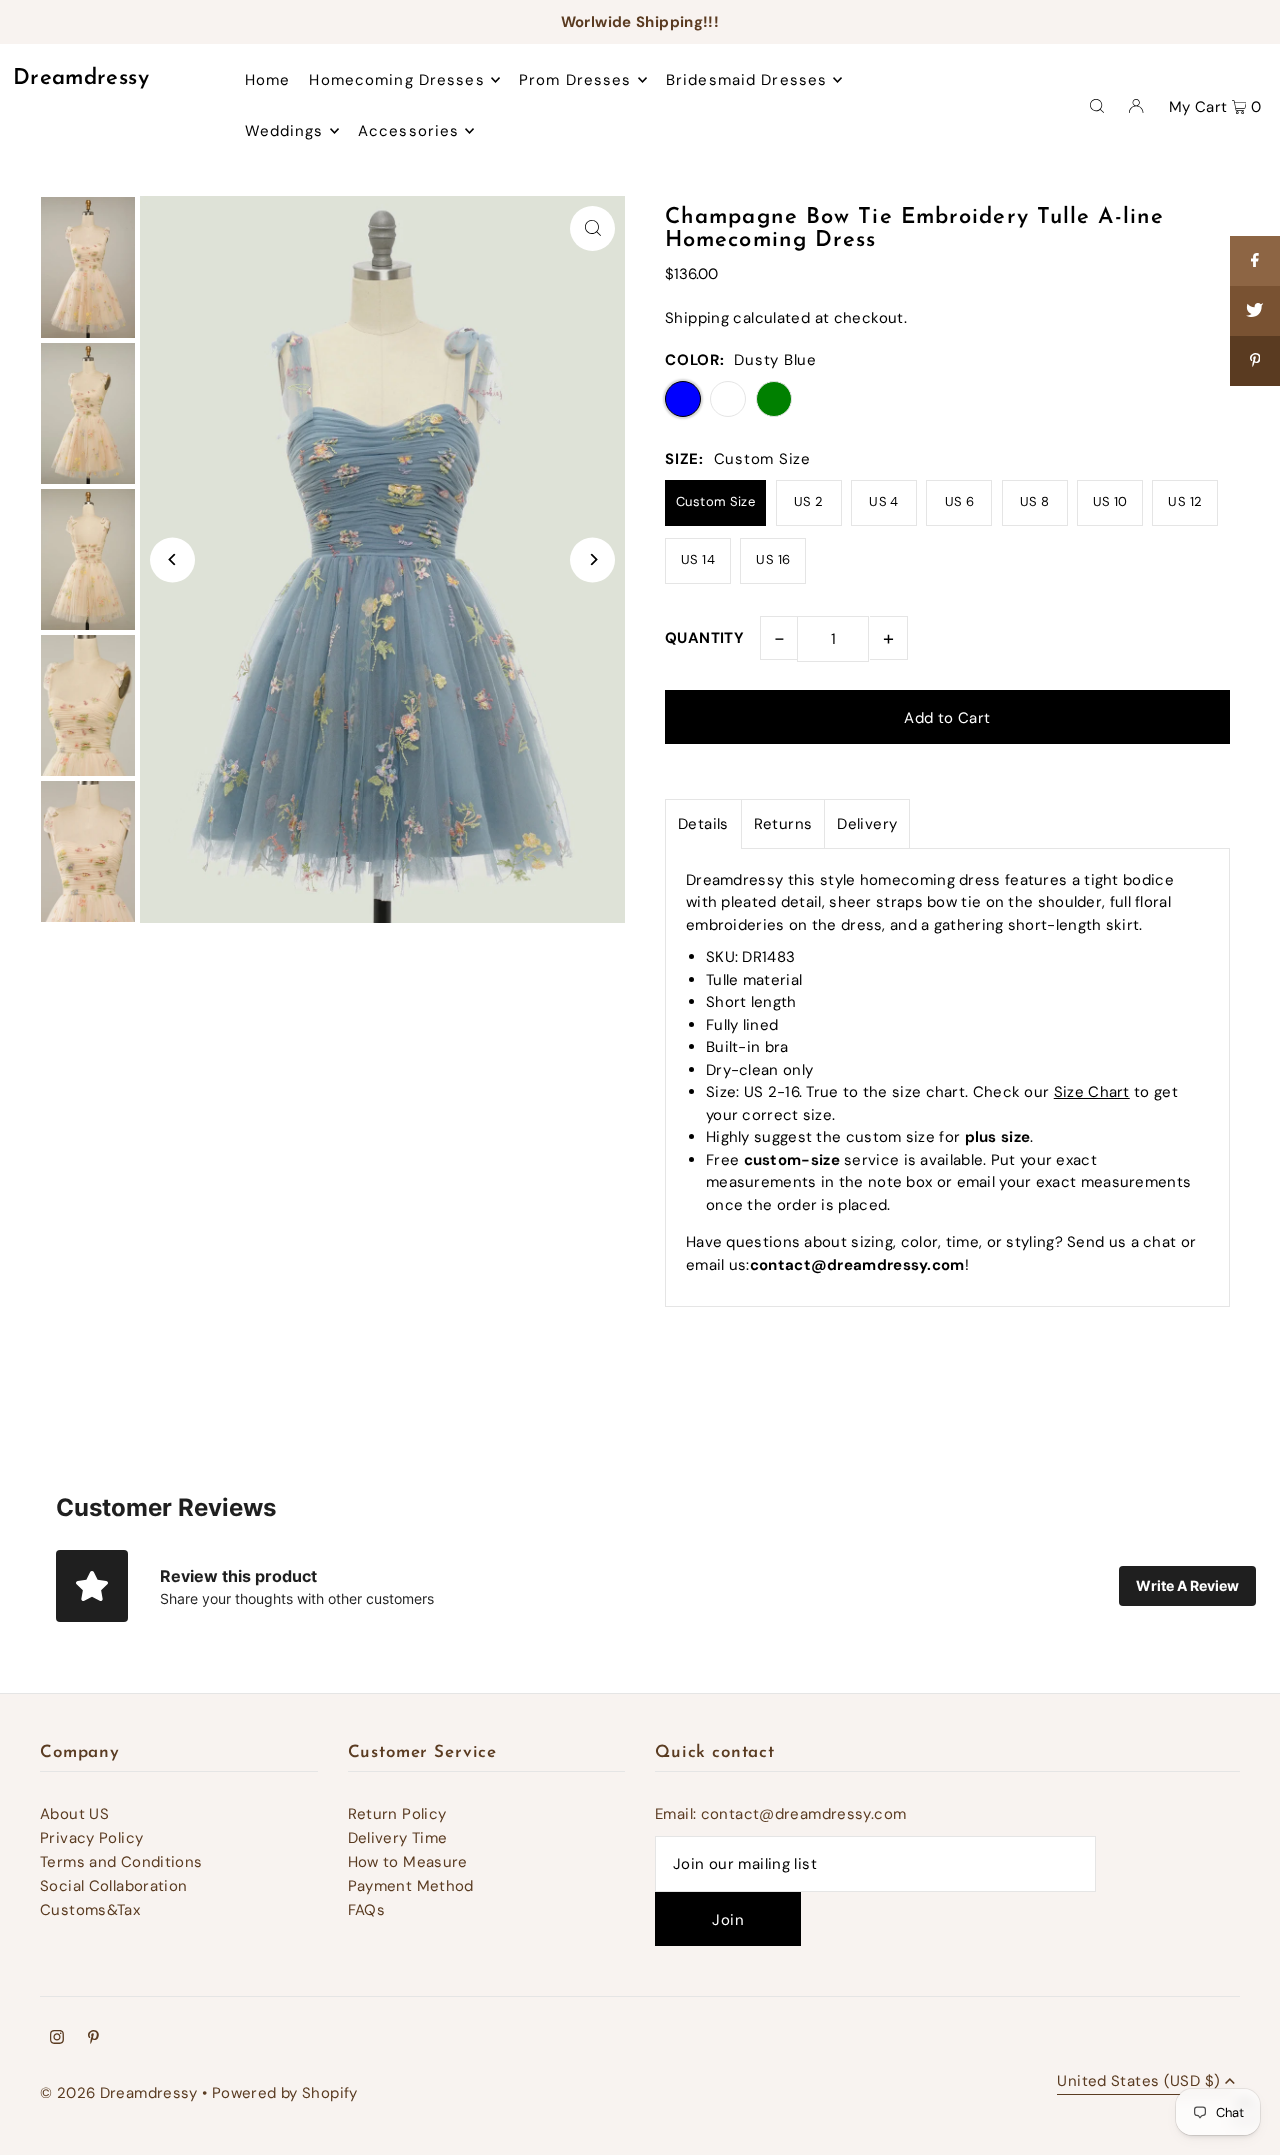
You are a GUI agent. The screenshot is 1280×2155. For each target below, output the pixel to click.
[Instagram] (57, 2039)
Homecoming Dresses (396, 80)
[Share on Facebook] (1255, 261)
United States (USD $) (1138, 2082)
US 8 (1035, 501)
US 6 (960, 501)
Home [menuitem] (268, 80)
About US (74, 1814)
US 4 (884, 501)
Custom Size (715, 501)
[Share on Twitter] (1255, 311)
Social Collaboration (114, 1886)
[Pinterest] (93, 2039)
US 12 (1185, 501)
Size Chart (1092, 1092)
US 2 (809, 501)
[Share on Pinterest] (1255, 361)
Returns (783, 824)
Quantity (704, 638)
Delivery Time (398, 1838)
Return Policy (397, 1814)
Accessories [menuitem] (408, 131)
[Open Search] (1097, 105)
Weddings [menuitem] (284, 131)
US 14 (698, 559)
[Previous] (172, 559)
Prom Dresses (575, 80)
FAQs (367, 1910)
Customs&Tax (90, 1910)
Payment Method (411, 1886)
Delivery (867, 824)
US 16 (773, 559)
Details (703, 824)
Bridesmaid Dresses (746, 80)
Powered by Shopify (285, 2093)
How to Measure (408, 1862)
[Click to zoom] (592, 228)
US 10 (1110, 501)
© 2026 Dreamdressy (119, 2093)
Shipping (697, 318)
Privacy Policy (91, 1838)
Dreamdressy (81, 78)
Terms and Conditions (121, 1862)
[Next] (592, 559)
